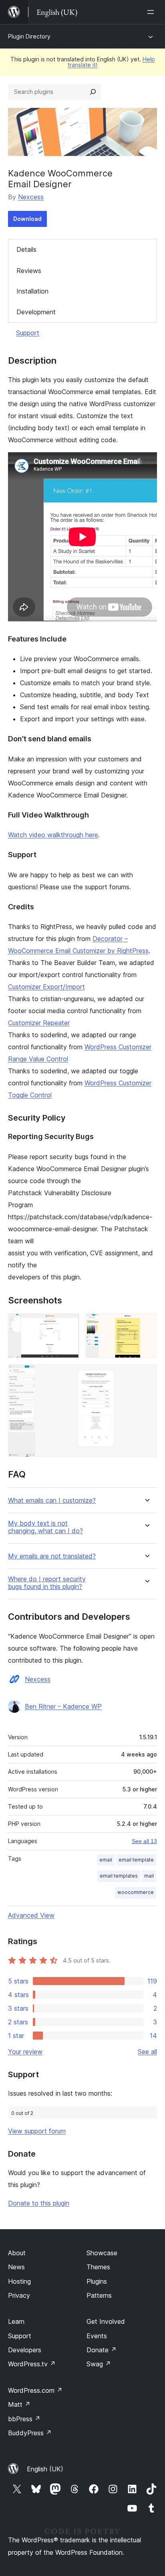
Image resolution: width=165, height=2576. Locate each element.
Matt (19, 2404)
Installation (32, 291)
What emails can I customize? (52, 1500)
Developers (25, 2350)
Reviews (29, 271)
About (17, 2253)
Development (36, 312)
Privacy (19, 2295)
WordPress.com (35, 2390)
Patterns (99, 2295)
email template (136, 1860)
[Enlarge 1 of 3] (68, 1324)
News (16, 2267)
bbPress (24, 2419)
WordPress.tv (32, 2364)
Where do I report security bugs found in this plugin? (47, 1583)
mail (149, 1876)
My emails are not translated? (52, 1556)
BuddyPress (30, 2433)
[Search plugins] (93, 92)
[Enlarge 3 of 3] (146, 1375)
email (106, 1860)
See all (147, 2052)
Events (97, 2336)
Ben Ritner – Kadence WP (63, 1706)
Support (28, 333)
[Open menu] (152, 12)
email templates (119, 1876)
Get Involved (106, 2321)
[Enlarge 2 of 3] (146, 1324)
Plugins (97, 2281)
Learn (16, 2321)
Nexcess (31, 197)
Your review (25, 2052)
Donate (102, 2350)
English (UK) (45, 2469)
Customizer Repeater (39, 1023)
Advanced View (31, 1915)
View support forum (37, 2131)
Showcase (102, 2253)
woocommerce (136, 1892)
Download (27, 219)
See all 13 (144, 1841)
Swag (99, 2364)
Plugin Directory (29, 36)
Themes (98, 2267)
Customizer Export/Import (46, 987)
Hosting (19, 2281)
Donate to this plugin (39, 2203)
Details (26, 249)
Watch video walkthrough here (53, 835)
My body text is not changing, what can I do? (45, 1527)
